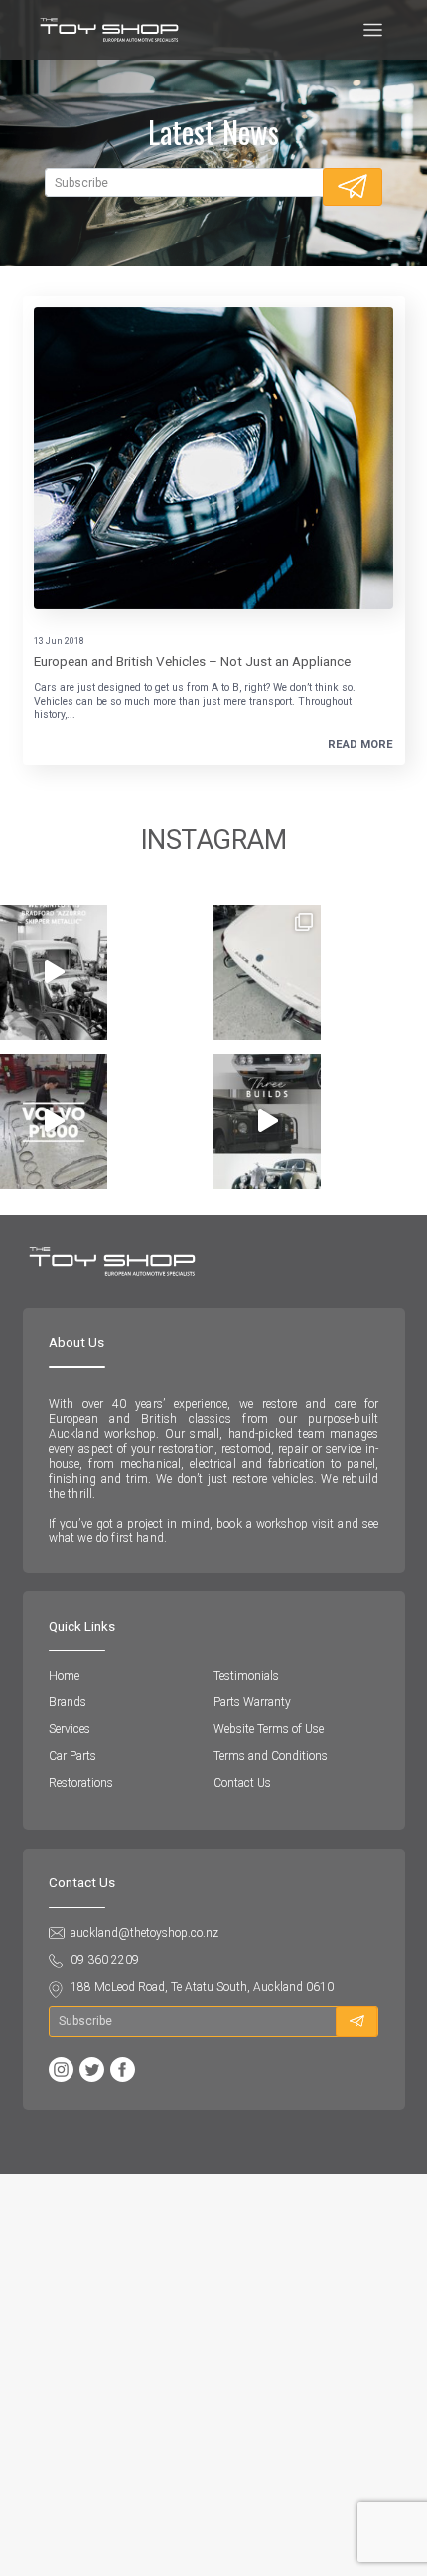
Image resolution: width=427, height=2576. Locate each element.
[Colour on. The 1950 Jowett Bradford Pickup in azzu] (54, 972)
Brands (68, 1702)
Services (70, 1729)
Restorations (81, 1783)
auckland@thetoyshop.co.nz (144, 1933)
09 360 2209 (105, 1960)
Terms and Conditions (271, 1756)
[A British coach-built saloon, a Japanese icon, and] (267, 1122)
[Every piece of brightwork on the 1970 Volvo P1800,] (54, 1122)
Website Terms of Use (269, 1729)
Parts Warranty (252, 1702)
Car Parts (72, 1756)
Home (64, 1676)
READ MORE (360, 745)
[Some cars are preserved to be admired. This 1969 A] (267, 972)
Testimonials (246, 1676)
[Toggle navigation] (373, 30)
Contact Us (242, 1783)
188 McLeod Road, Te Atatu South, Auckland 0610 (202, 1987)
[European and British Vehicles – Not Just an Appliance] (214, 458)
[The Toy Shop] (109, 30)
